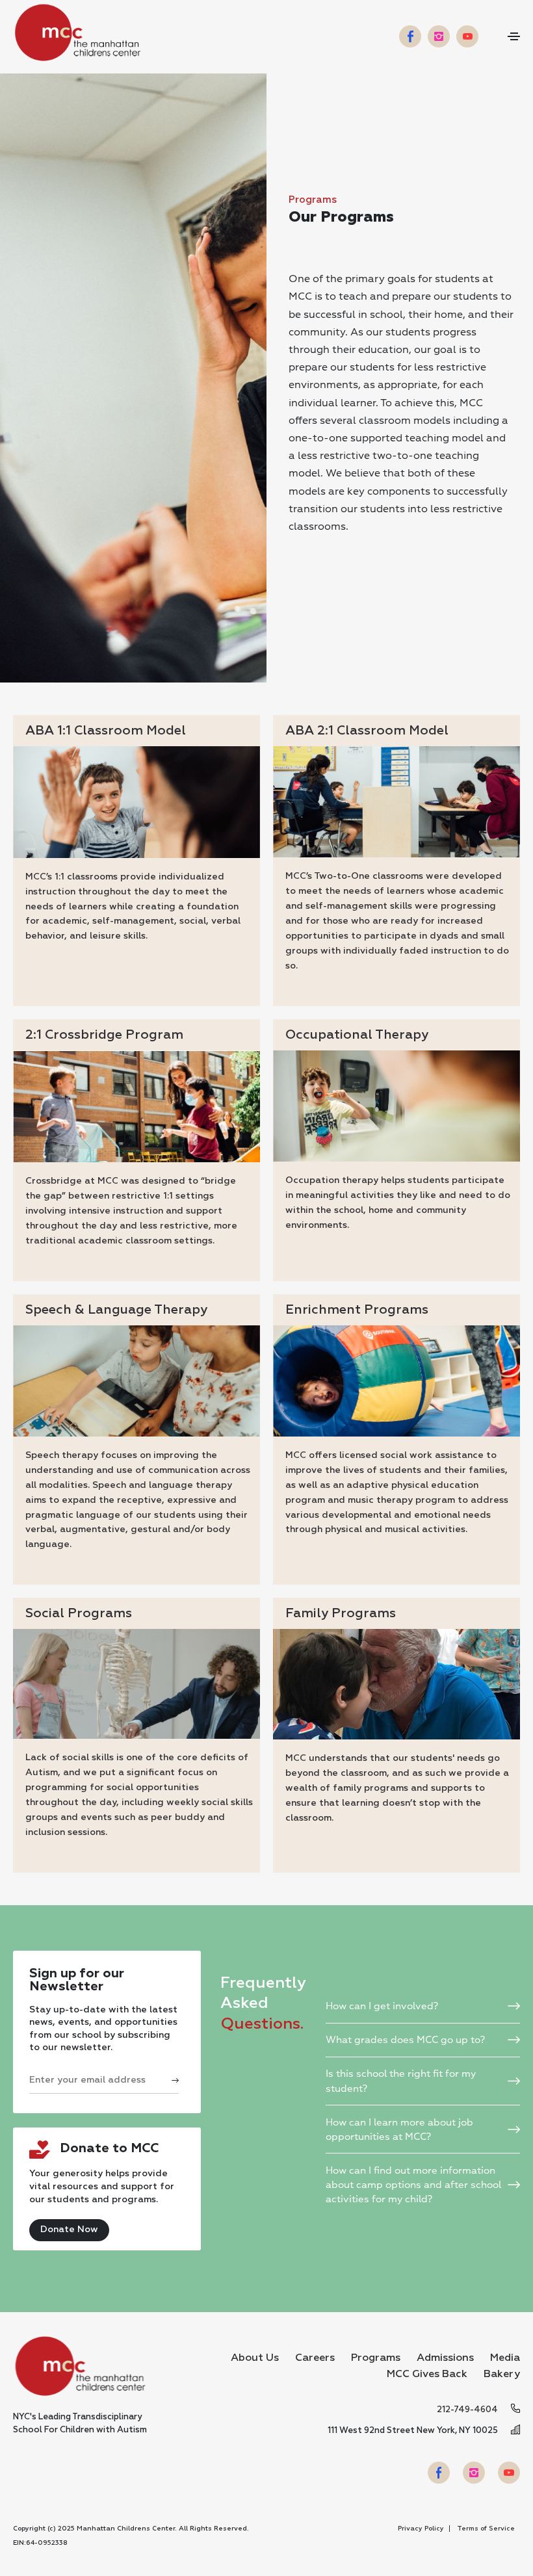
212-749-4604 (467, 2410)
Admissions (445, 2358)
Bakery (502, 2374)
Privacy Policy (421, 2529)
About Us (255, 2358)
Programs (376, 2358)
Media (505, 2358)
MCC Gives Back (427, 2374)
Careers (315, 2358)
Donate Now (69, 2230)
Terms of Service (486, 2529)
